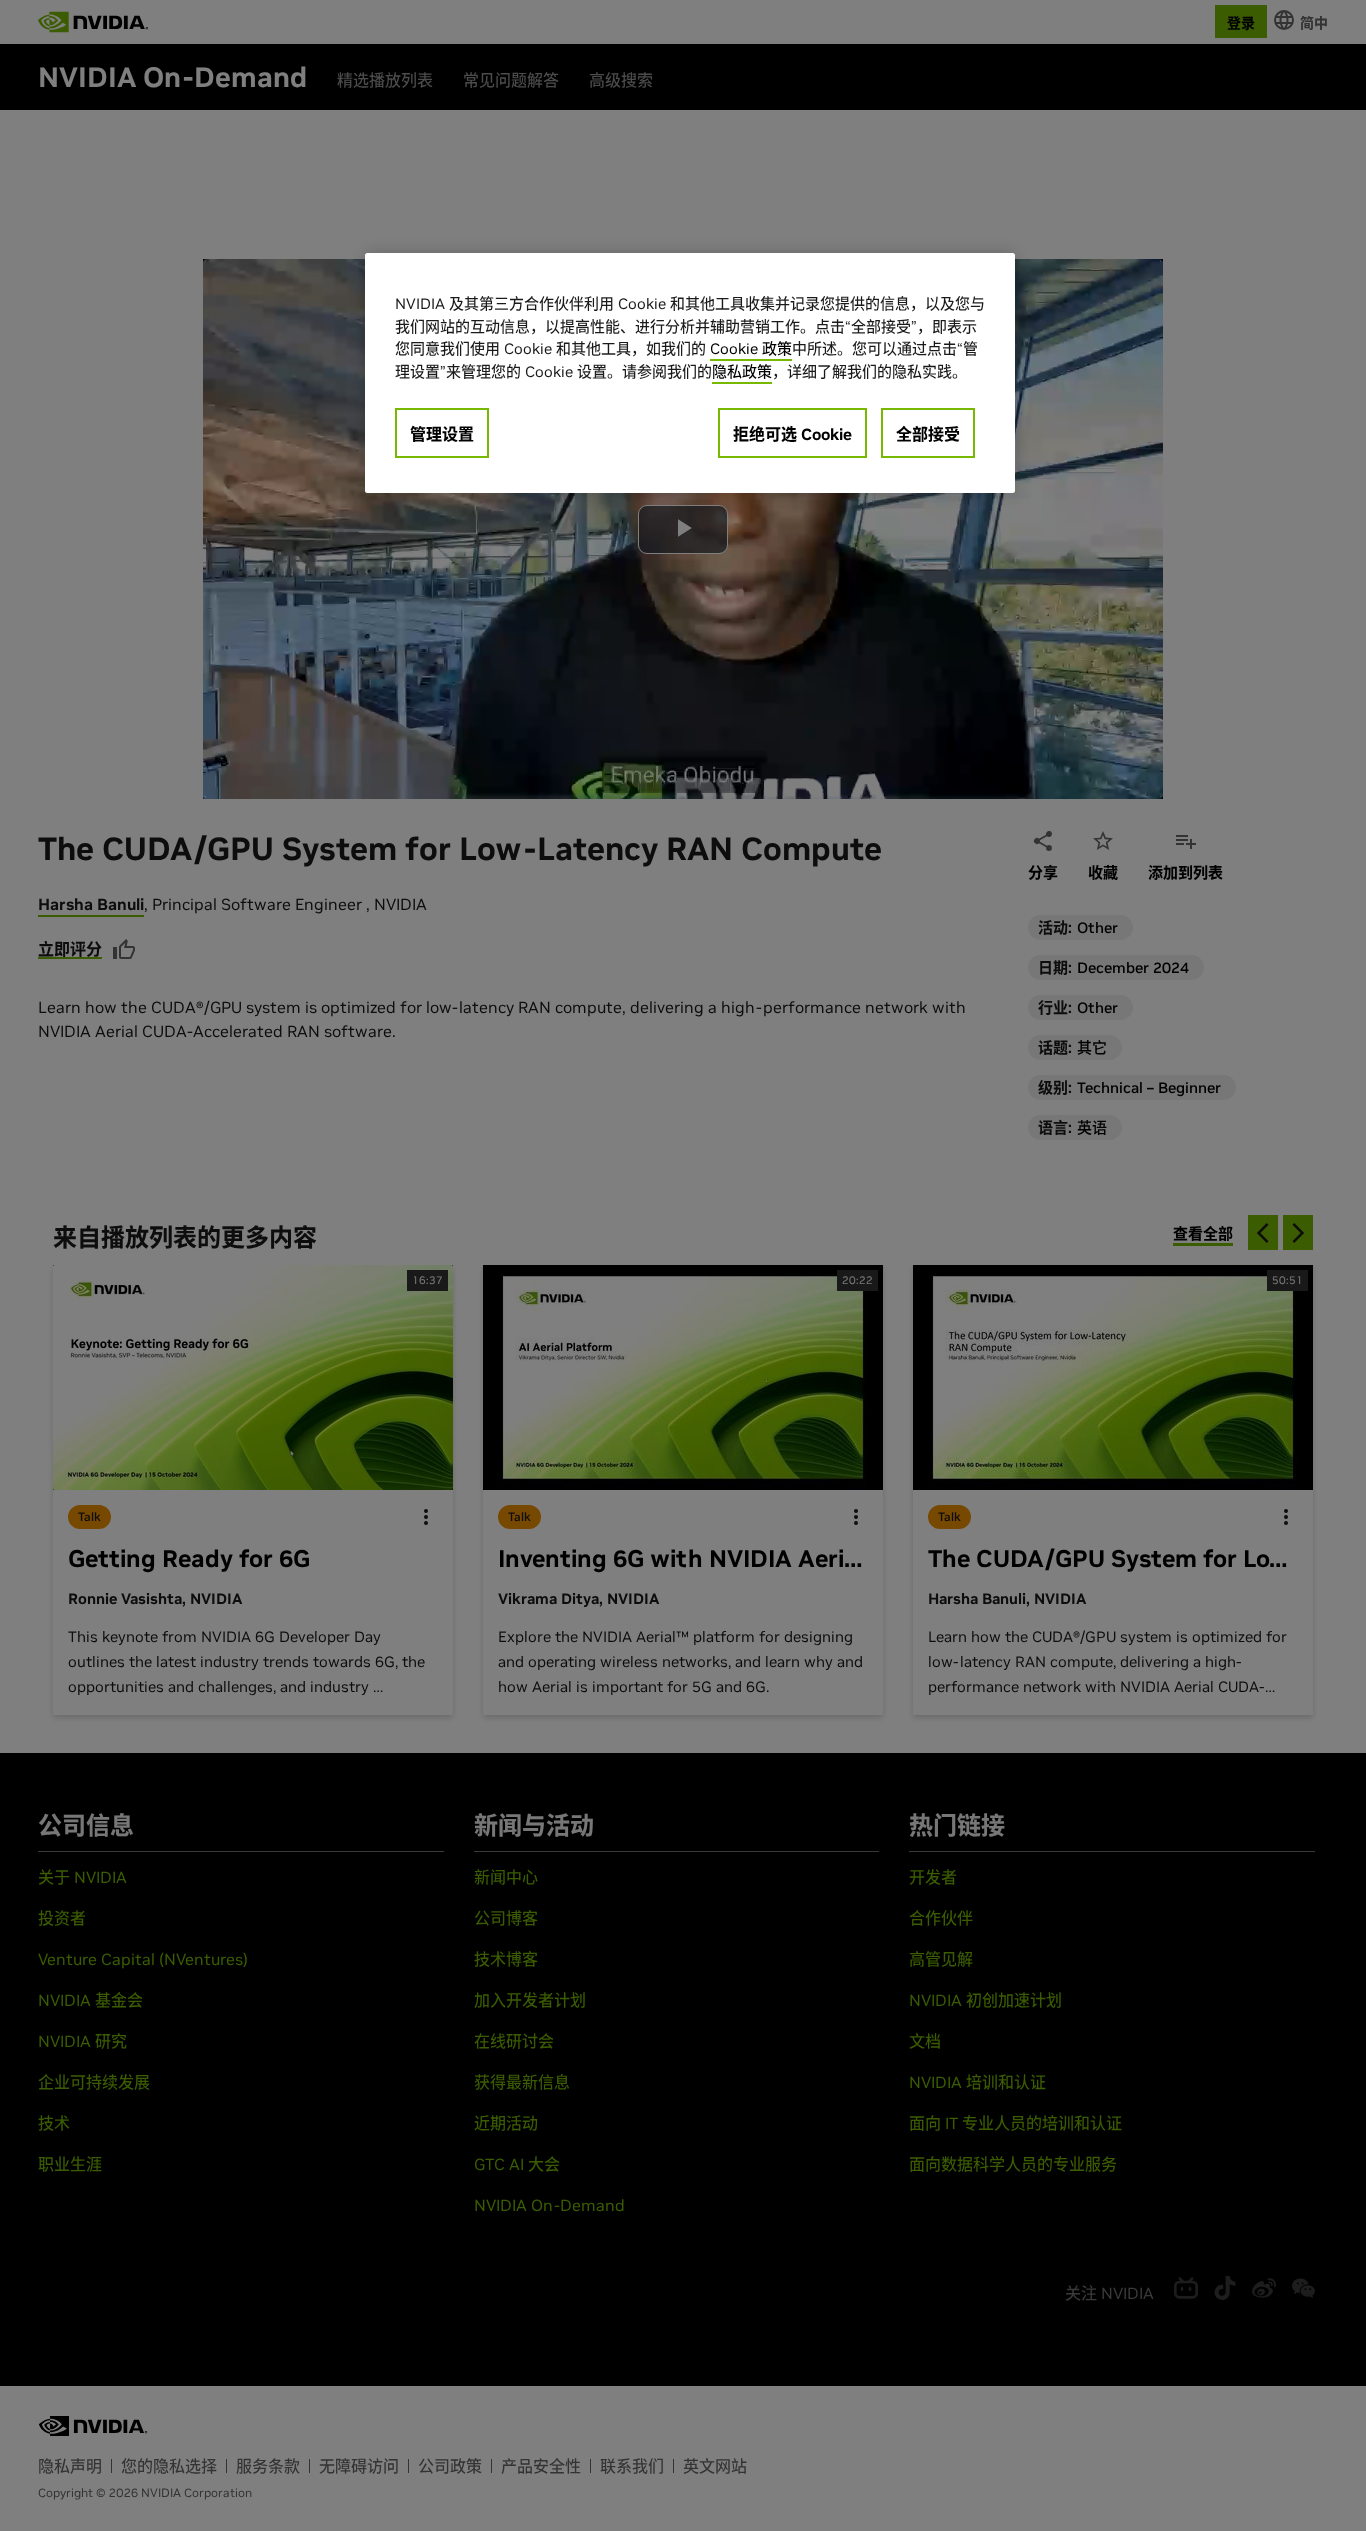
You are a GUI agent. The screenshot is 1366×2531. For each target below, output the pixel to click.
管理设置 (442, 434)
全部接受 (928, 434)
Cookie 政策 (751, 348)
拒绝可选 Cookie (792, 434)
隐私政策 (742, 371)
